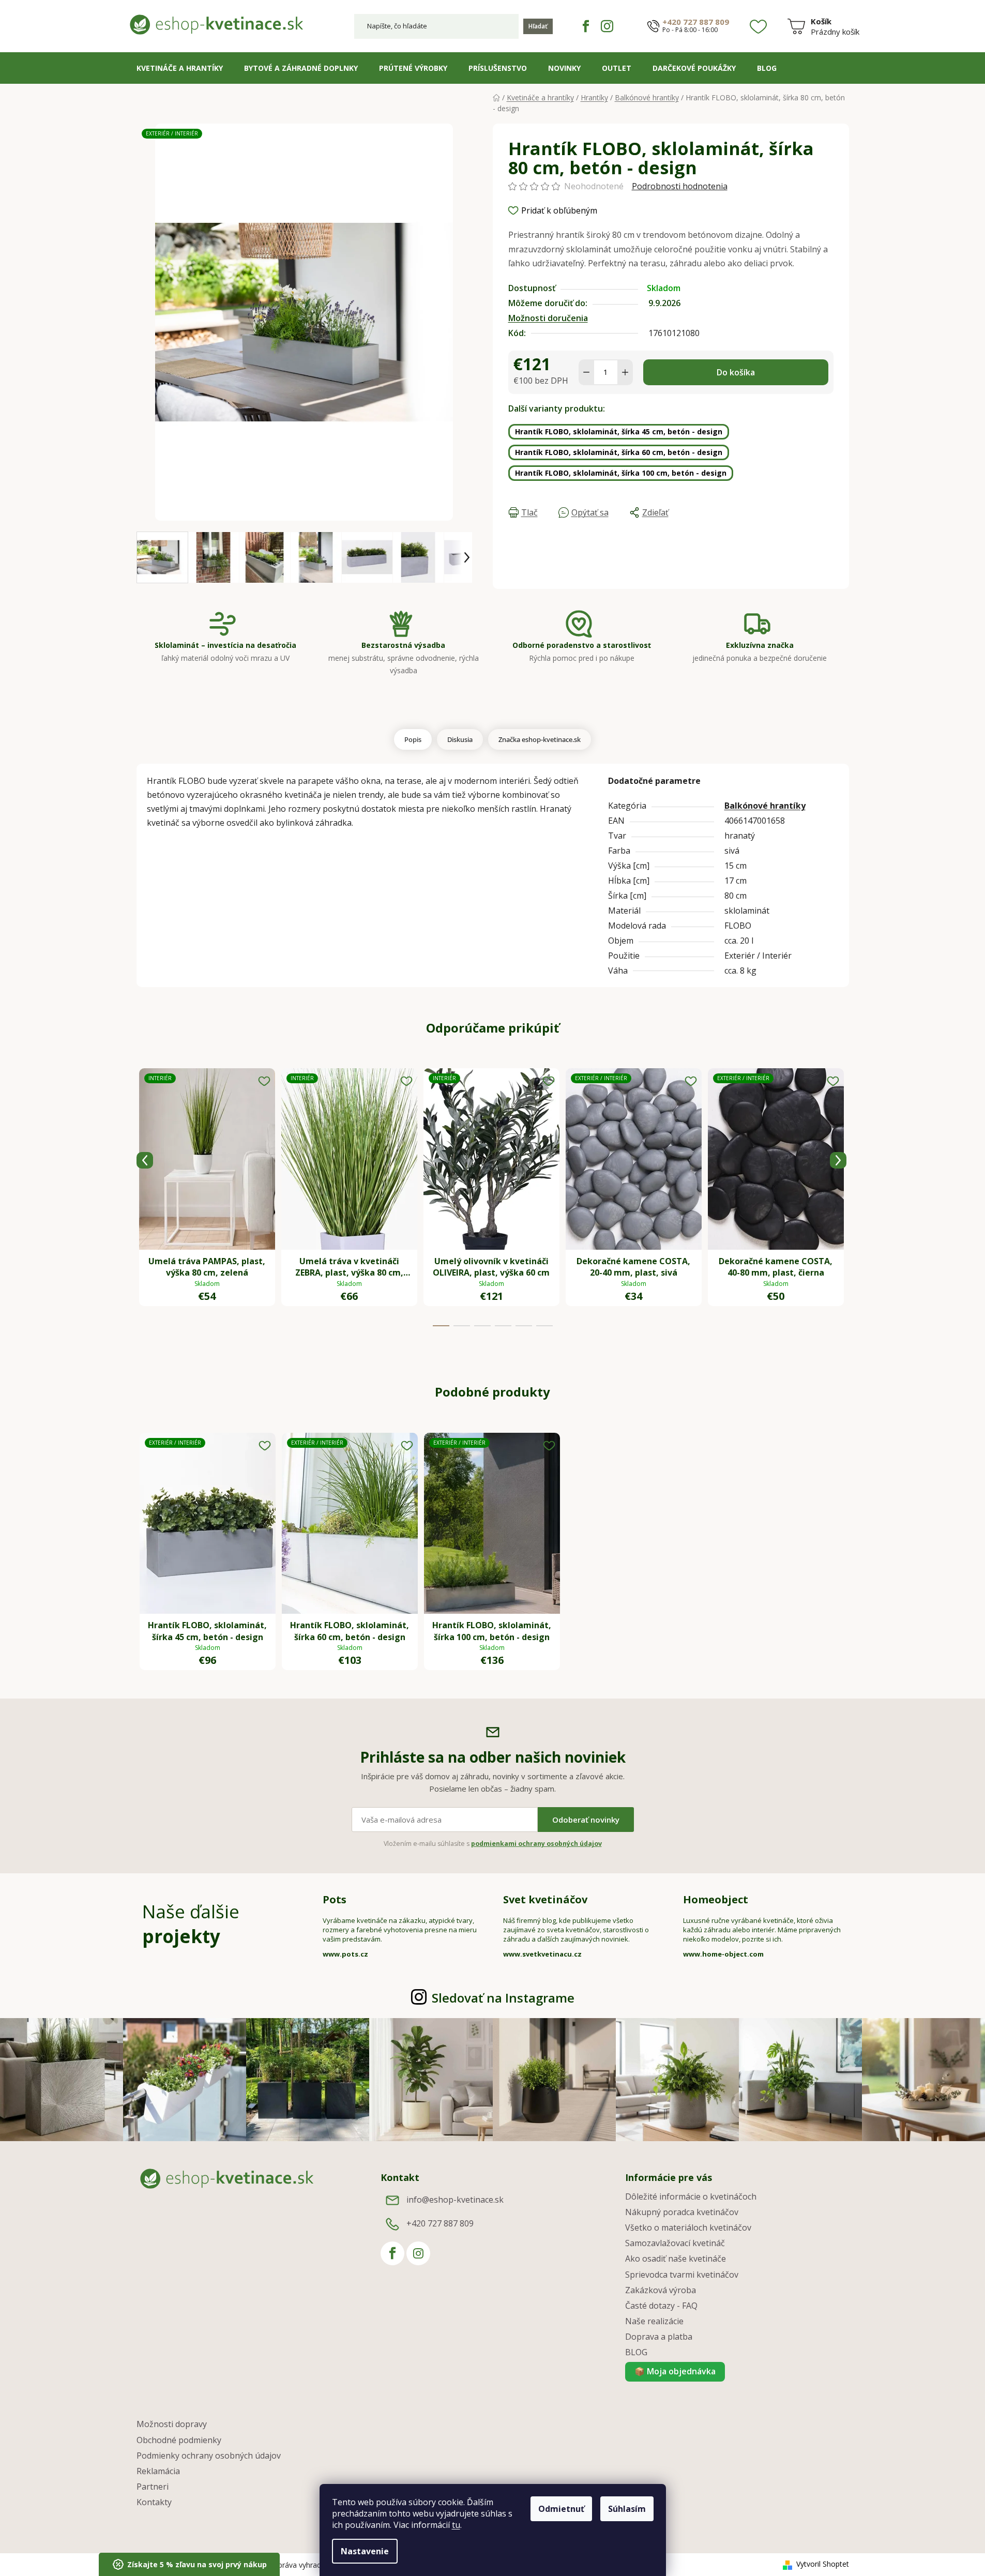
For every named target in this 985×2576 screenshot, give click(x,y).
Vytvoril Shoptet (823, 2564)
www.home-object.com (723, 1954)
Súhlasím (627, 2509)
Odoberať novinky (586, 1820)
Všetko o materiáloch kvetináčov (688, 2228)
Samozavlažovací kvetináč (675, 2243)
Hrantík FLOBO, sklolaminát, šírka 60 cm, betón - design (619, 452)
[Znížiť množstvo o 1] (586, 372)
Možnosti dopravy (172, 2424)
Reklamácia (158, 2471)
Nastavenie (365, 2551)
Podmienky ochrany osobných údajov (209, 2456)
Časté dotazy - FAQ (661, 2306)
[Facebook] (586, 26)
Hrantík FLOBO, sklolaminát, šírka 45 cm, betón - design (619, 431)
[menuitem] (180, 68)
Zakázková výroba (661, 2290)
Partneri (153, 2487)
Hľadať (538, 26)
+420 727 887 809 (696, 22)
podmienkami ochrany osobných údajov (536, 1844)
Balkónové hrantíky (765, 806)
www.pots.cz (345, 1954)
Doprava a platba (659, 2337)
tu (456, 2525)
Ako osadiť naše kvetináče (676, 2259)
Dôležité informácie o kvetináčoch (691, 2196)
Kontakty (154, 2502)
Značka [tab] (540, 739)
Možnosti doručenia (548, 318)
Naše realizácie (654, 2321)
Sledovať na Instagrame (503, 1998)
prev (145, 1160)
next (838, 1160)
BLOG (636, 2352)
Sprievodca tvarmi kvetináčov (682, 2275)
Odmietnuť (561, 2509)
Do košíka (736, 372)
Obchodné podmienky (179, 2440)
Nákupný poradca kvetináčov (682, 2212)
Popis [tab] (413, 739)
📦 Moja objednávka (675, 2371)
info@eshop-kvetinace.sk (455, 2200)
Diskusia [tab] (460, 739)
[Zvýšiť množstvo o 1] (625, 372)
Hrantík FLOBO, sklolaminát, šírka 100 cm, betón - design (621, 473)
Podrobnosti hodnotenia (680, 186)
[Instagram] (607, 26)
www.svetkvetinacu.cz (542, 1954)
